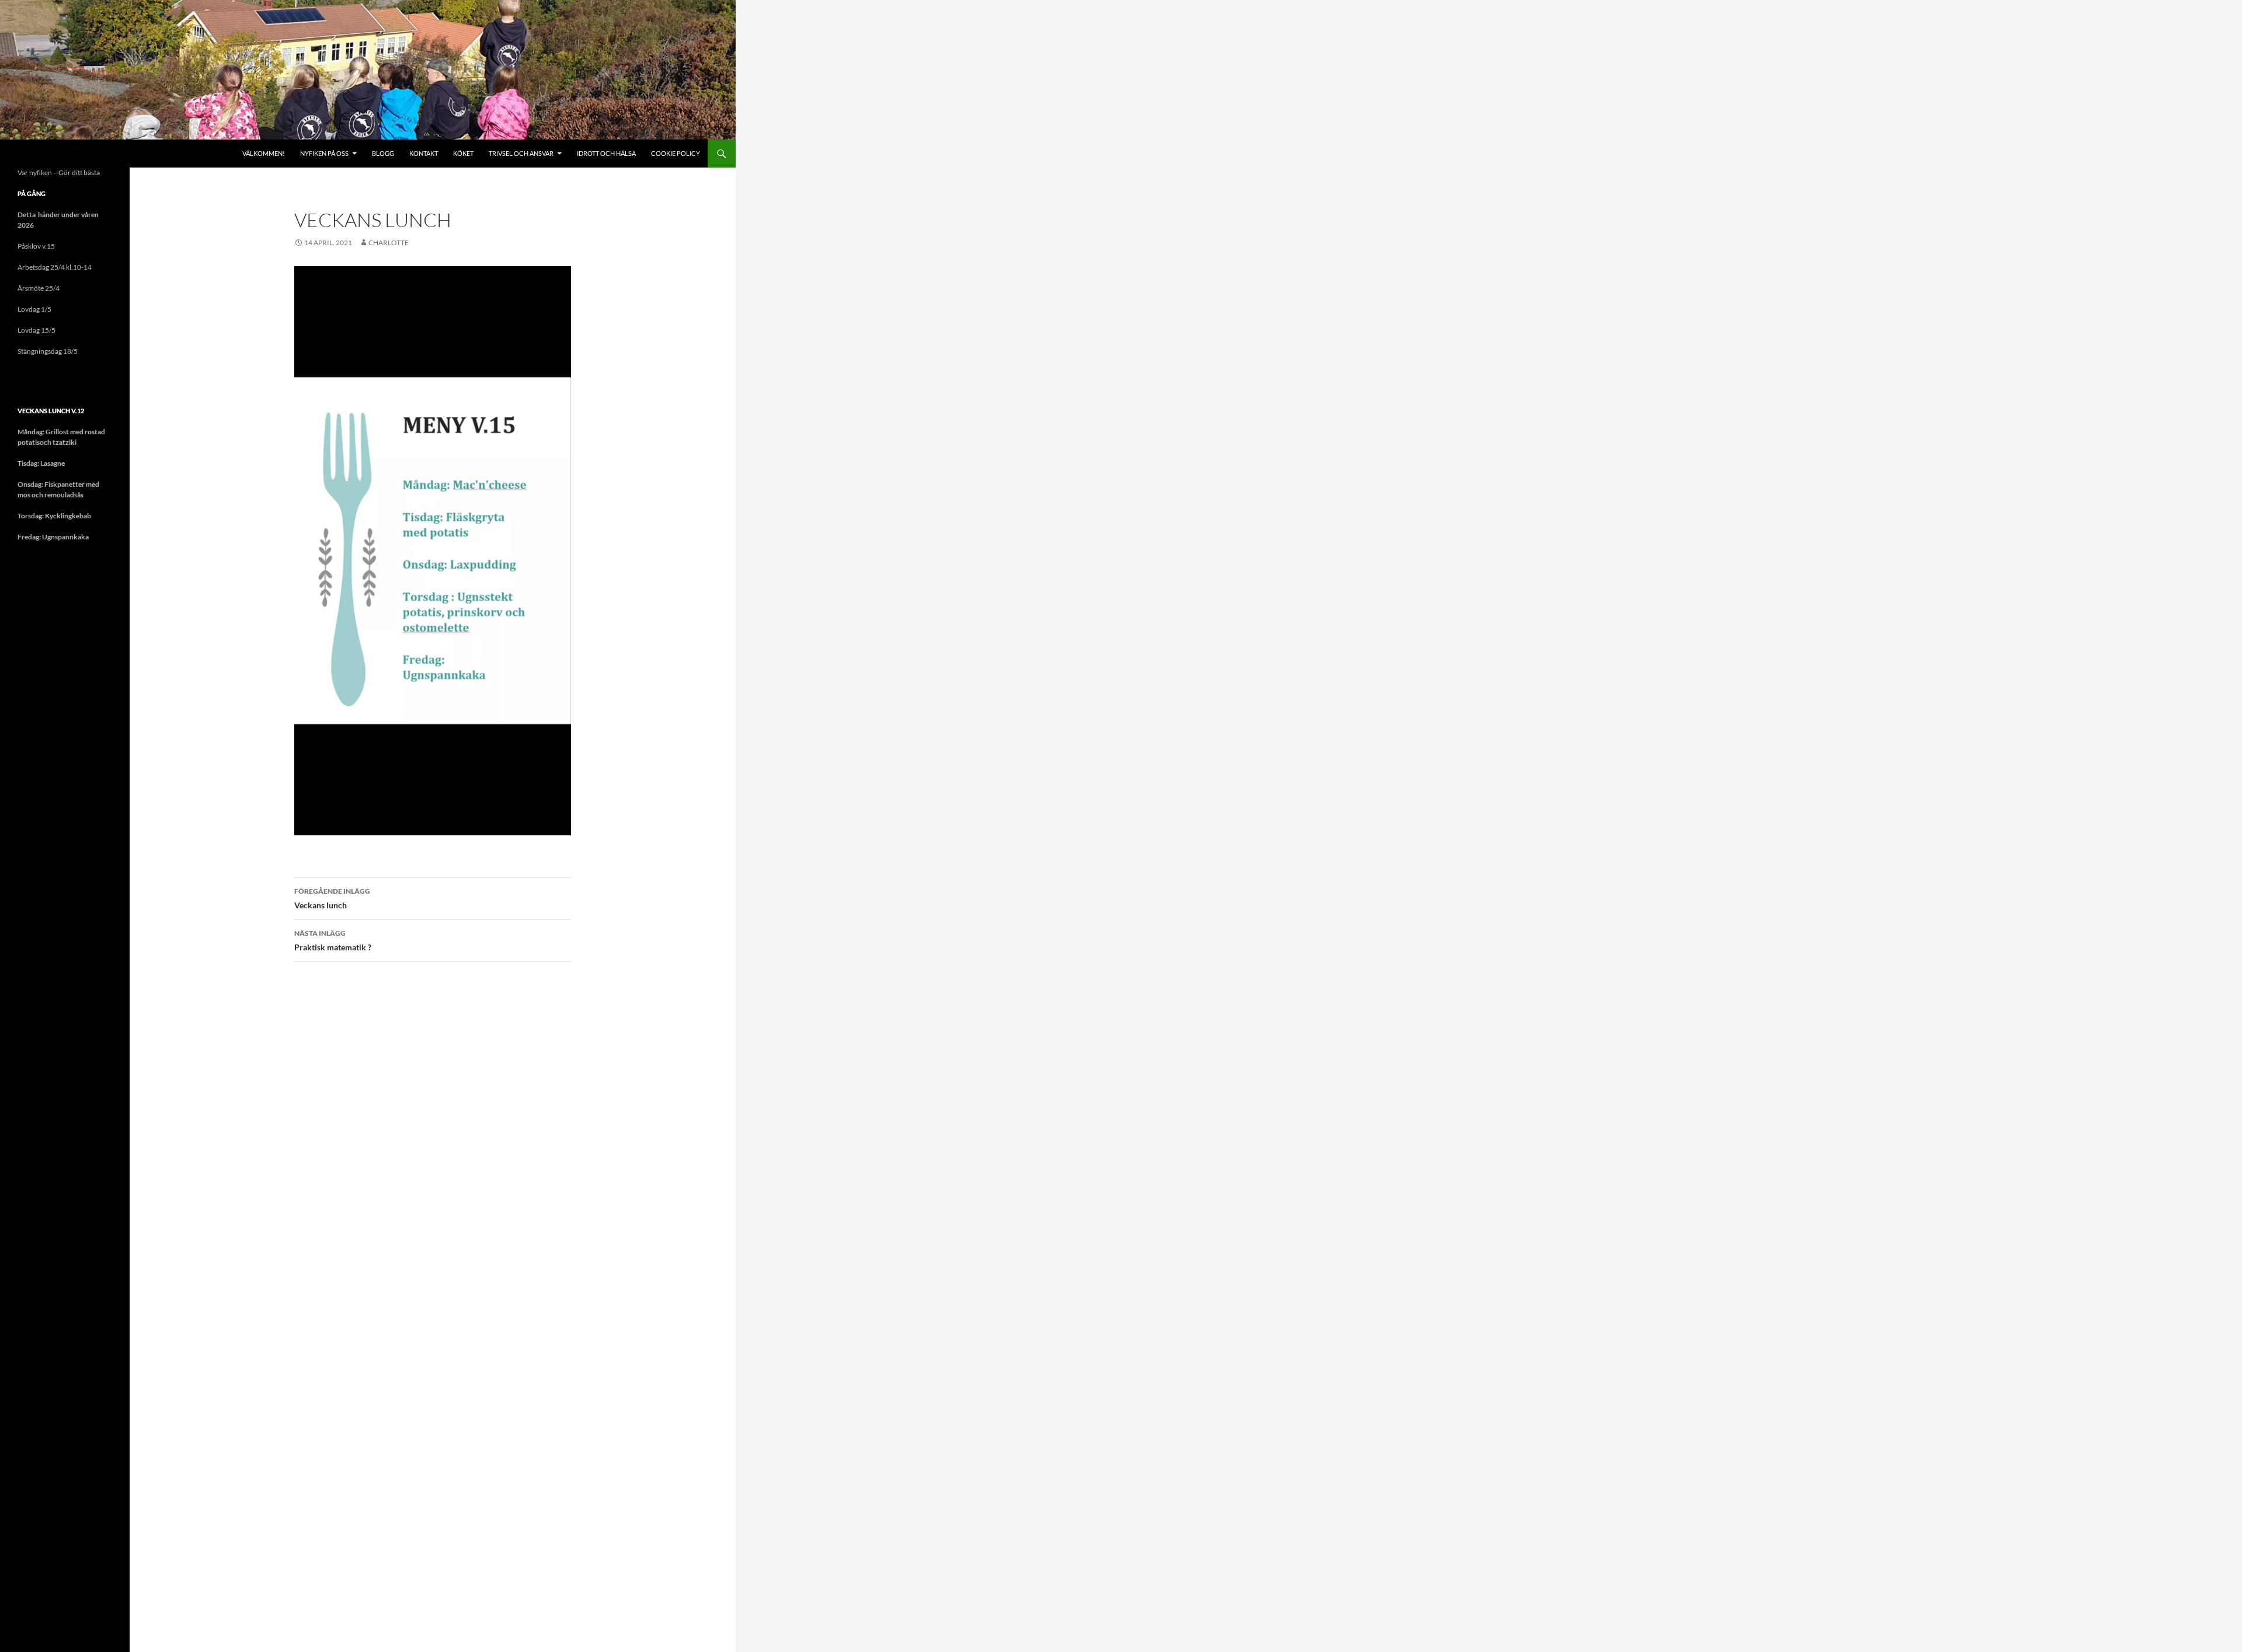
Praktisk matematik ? (333, 940)
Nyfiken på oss (324, 153)
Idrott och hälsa (606, 153)
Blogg (383, 153)
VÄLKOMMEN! (264, 153)
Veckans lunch (332, 898)
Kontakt (424, 153)
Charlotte (389, 243)
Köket (463, 153)
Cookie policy (676, 153)
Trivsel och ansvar (521, 153)
